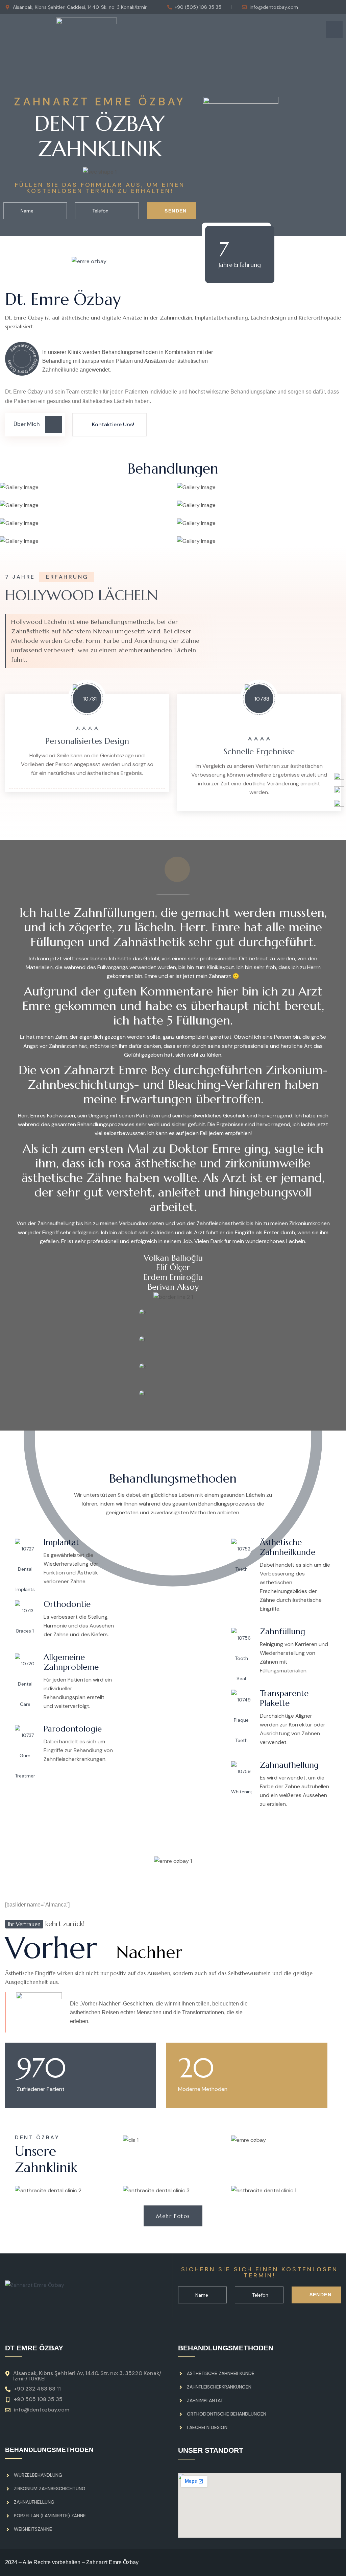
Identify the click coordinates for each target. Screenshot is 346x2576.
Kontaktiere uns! (113, 424)
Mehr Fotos (173, 2216)
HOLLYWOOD (81, 595)
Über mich (27, 424)
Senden (175, 211)
